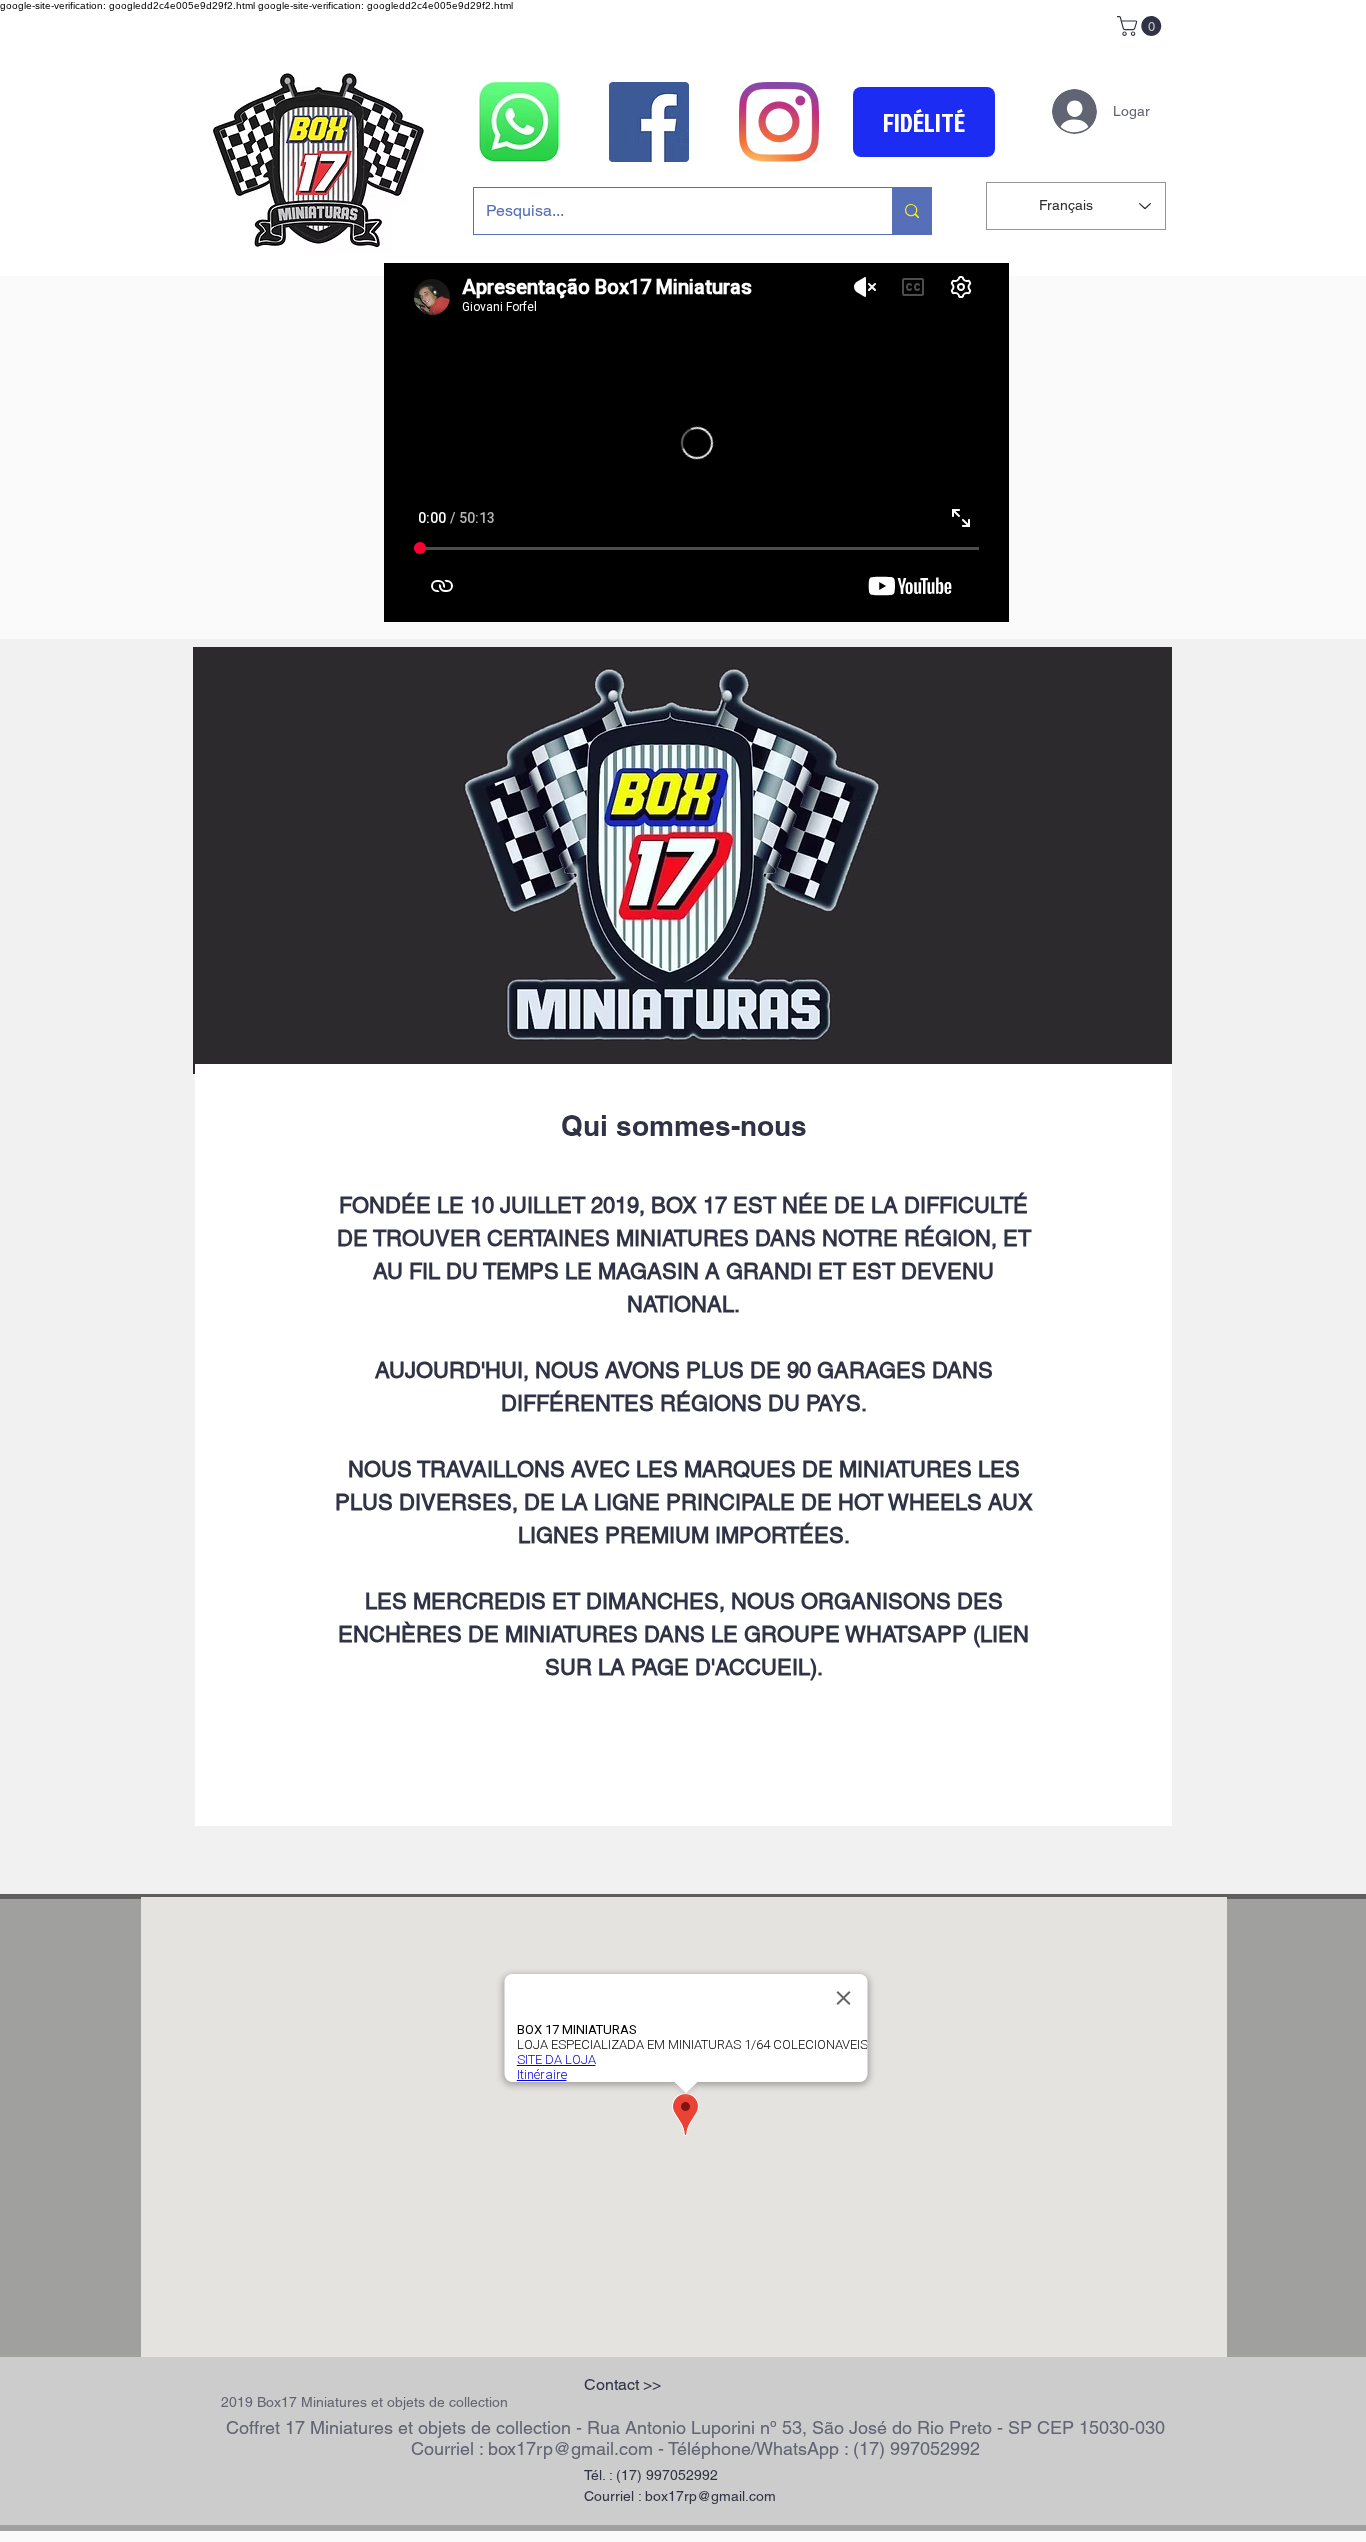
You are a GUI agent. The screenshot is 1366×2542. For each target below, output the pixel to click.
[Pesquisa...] (911, 211)
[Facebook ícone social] (649, 122)
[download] (519, 122)
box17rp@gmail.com (570, 2448)
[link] (1141, 26)
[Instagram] (779, 122)
